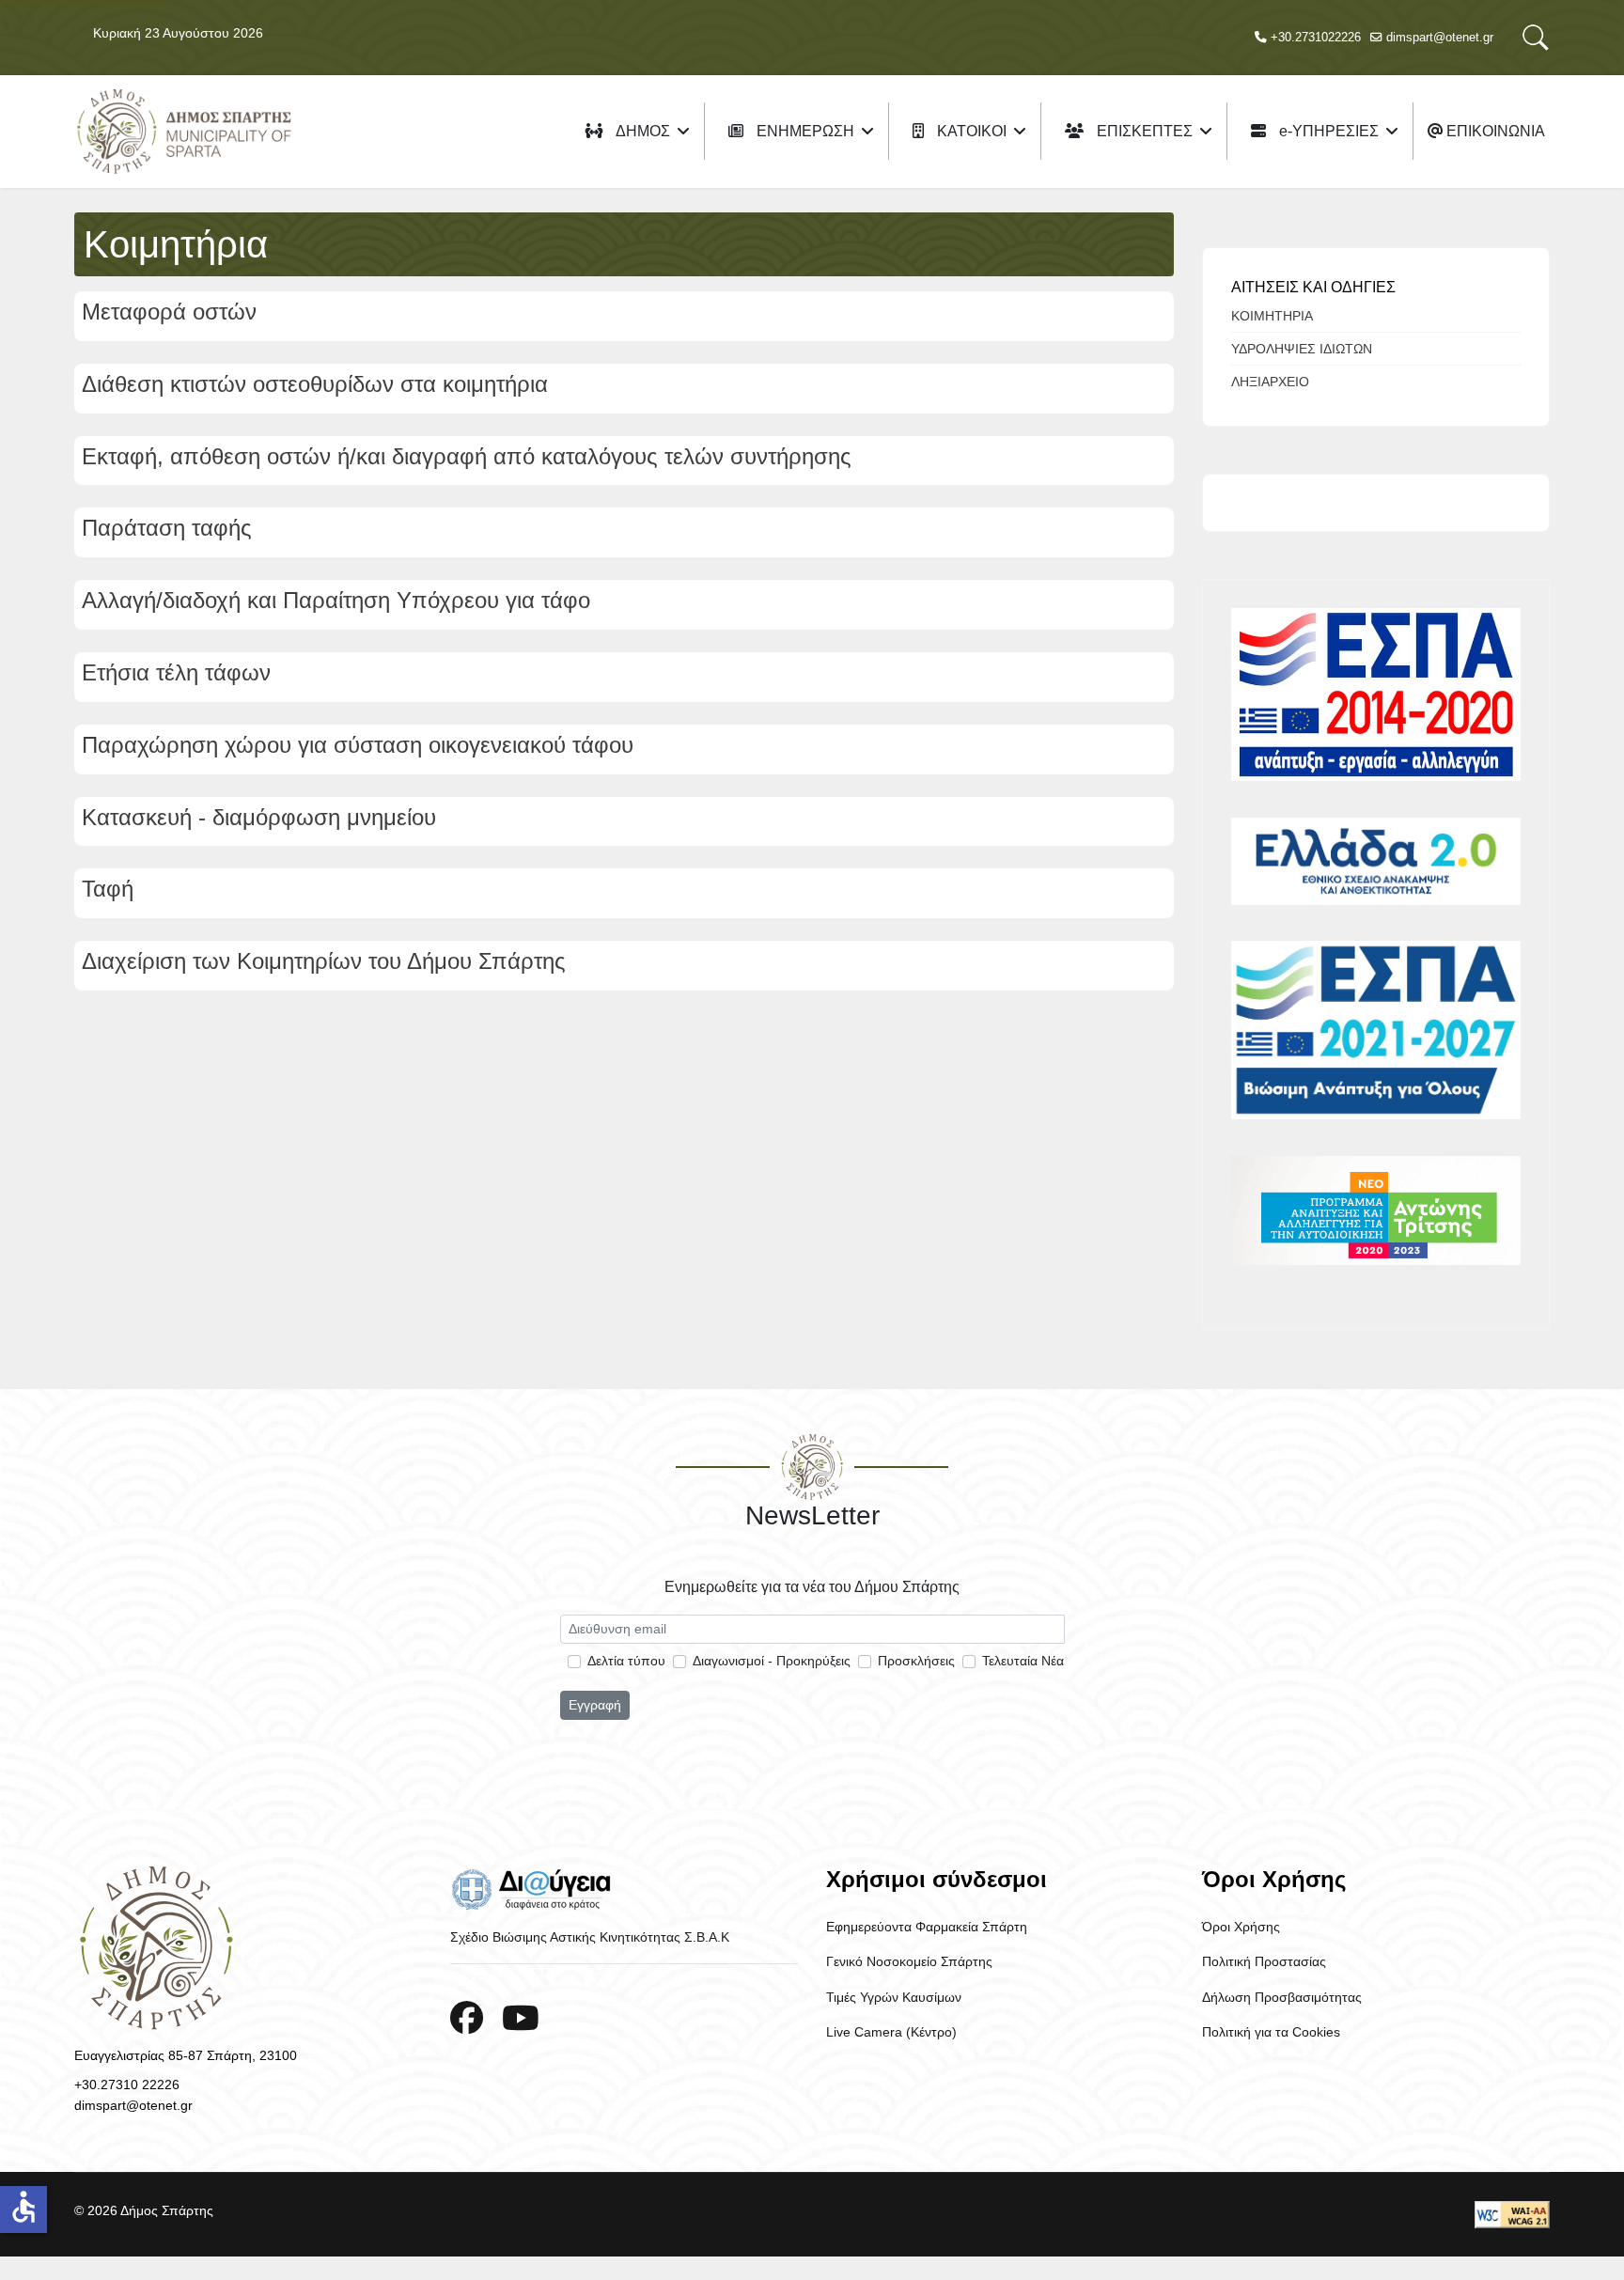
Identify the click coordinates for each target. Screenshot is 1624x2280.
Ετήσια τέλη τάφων (176, 672)
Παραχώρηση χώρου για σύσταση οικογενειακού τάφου (358, 745)
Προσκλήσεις (916, 1661)
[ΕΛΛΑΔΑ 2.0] (1376, 861)
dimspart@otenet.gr (1440, 38)
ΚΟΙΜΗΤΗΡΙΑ (1272, 316)
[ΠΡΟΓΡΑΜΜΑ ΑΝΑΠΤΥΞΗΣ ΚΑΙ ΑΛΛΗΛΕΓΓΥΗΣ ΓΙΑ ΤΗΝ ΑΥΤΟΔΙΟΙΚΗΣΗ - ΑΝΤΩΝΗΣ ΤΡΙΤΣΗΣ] (1376, 1210)
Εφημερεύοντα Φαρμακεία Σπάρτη (927, 1927)
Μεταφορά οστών (169, 312)
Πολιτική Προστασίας (1264, 1961)
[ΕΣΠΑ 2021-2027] (1376, 1030)
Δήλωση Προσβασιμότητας (1282, 1997)
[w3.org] (1512, 2214)
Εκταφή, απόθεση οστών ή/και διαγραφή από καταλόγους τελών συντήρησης (467, 456)
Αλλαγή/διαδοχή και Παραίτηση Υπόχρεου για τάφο (336, 600)
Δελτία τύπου (626, 1661)
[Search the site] (1536, 38)
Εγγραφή (595, 1705)
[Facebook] (467, 2018)
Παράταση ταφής (167, 528)
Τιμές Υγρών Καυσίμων (894, 1997)
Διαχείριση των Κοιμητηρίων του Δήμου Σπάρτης (324, 961)
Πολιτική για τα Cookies (1271, 2032)
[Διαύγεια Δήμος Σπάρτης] (624, 1889)
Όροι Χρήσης (1241, 1927)
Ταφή (108, 889)
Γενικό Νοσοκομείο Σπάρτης (909, 1961)
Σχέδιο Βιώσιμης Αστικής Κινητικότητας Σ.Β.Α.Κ (590, 1937)
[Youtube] (521, 2018)
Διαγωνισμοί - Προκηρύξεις (772, 1661)
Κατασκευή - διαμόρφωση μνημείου (259, 817)
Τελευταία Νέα (1023, 1661)
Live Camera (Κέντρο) (891, 2032)
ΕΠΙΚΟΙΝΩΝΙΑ (1494, 131)
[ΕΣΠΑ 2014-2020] (1376, 695)
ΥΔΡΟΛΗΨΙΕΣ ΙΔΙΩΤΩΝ (1302, 349)
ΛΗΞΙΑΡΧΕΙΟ (1270, 382)
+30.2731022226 (1316, 38)
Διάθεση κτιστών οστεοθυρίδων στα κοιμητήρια (315, 384)
